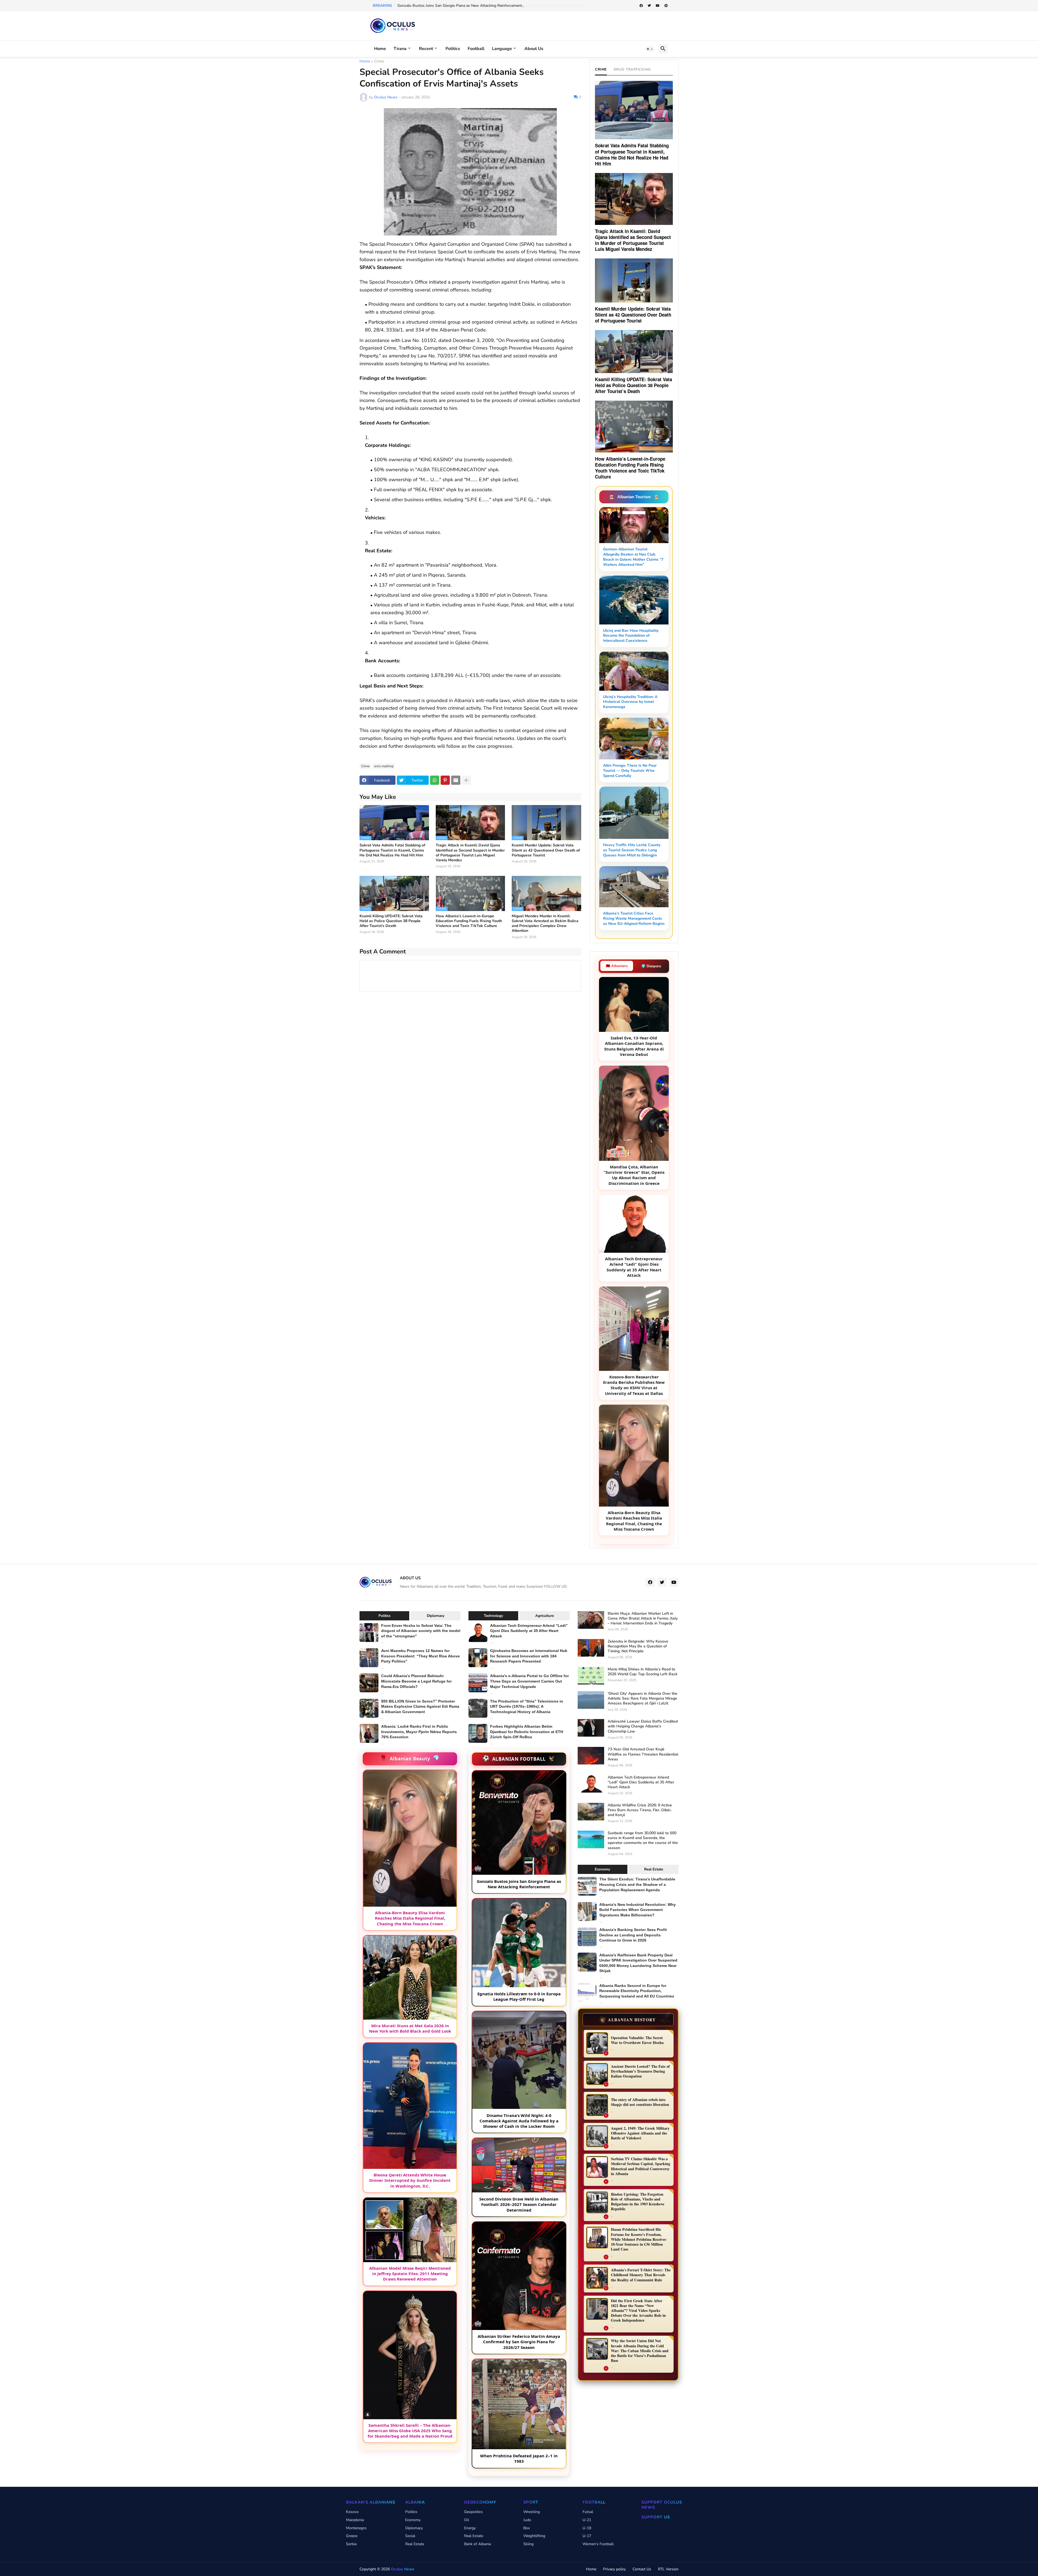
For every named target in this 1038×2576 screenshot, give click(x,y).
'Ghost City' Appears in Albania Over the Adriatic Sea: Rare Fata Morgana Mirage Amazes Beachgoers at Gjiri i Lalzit (643, 1699)
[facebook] (641, 6)
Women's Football (598, 2544)
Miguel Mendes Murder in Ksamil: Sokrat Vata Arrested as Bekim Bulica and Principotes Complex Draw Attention (545, 924)
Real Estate (654, 1869)
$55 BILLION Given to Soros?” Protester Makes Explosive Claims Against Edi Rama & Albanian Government (420, 1706)
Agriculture (545, 1616)
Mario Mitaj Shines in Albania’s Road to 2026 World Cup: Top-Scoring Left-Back (643, 1672)
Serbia (351, 2544)
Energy (470, 2528)
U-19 (587, 2528)
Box (527, 2528)
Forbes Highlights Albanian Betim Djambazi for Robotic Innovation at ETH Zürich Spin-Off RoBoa (527, 1732)
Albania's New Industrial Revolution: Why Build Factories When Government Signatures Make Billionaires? (638, 1910)
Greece (352, 2536)
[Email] (456, 780)
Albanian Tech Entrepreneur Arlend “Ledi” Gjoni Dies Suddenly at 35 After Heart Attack (529, 1631)
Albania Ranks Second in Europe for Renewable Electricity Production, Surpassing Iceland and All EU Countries (637, 1991)
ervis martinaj (384, 766)
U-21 (587, 2520)
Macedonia (355, 2520)
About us (534, 49)
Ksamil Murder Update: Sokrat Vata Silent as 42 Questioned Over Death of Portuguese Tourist (546, 850)
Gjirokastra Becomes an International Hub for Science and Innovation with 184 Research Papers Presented (529, 1656)
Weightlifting (534, 2536)
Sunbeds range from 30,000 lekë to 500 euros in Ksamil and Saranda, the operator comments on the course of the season (643, 1841)
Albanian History (628, 2020)
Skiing (528, 2544)
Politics (453, 49)
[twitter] (649, 6)
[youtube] (658, 6)
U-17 (587, 2536)
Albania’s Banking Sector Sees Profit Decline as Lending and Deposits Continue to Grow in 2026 (633, 1935)
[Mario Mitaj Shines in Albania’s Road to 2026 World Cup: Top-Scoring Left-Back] (591, 1676)
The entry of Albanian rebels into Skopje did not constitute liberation (640, 2102)
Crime (379, 62)
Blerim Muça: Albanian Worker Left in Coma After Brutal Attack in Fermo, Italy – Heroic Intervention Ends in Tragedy (643, 1618)
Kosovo (352, 2512)
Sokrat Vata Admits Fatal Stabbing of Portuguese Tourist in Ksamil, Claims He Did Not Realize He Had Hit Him (392, 850)
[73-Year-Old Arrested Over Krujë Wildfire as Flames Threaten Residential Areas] (591, 1756)
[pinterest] (666, 6)
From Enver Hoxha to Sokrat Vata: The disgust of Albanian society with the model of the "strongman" (421, 1631)
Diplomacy (436, 1616)
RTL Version (668, 2569)
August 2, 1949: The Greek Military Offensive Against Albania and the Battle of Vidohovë (640, 2133)
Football (476, 49)
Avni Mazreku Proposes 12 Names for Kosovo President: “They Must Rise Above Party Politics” (420, 1656)
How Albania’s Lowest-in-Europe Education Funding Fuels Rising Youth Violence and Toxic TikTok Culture (469, 921)
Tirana (400, 49)
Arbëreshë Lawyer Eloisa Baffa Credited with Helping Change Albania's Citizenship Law (643, 1726)
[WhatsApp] (435, 780)
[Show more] (466, 780)
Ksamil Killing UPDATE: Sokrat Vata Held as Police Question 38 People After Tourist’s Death (391, 921)
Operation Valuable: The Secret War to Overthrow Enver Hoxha (637, 2040)
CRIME (601, 69)
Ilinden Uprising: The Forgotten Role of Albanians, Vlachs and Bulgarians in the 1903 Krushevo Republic (638, 2202)
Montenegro (356, 2528)
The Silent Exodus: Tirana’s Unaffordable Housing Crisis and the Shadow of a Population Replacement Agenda (637, 1884)
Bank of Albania (478, 2544)
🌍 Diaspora (651, 966)
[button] (650, 49)
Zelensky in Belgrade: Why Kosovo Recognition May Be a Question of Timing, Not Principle (638, 1646)
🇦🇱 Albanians (617, 966)
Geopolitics (473, 2512)
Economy (602, 1869)
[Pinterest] (445, 780)
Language (502, 49)
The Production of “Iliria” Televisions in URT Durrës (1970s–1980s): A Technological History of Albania (527, 1706)
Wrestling (532, 2512)
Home (380, 49)
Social (410, 2536)
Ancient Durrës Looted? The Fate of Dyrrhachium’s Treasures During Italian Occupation (640, 2071)
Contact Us (642, 2569)
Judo (527, 2520)
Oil (467, 2520)
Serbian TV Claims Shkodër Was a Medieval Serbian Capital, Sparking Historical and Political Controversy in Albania (641, 2166)
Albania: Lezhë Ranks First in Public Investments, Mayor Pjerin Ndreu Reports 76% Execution (419, 1732)
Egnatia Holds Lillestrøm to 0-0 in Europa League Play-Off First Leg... (456, 6)
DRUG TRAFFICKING (632, 69)
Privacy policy (614, 2569)
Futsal (588, 2512)
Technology (493, 1616)
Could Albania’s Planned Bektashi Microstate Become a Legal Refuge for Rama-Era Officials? (416, 1681)
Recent (426, 49)
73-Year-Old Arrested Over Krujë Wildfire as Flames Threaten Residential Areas (643, 1754)
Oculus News (402, 2569)
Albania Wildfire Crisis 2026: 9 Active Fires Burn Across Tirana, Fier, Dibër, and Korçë (640, 1810)
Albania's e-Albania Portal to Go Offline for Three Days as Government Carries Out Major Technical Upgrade (529, 1681)
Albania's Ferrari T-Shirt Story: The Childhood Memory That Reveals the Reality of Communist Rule (641, 2275)
